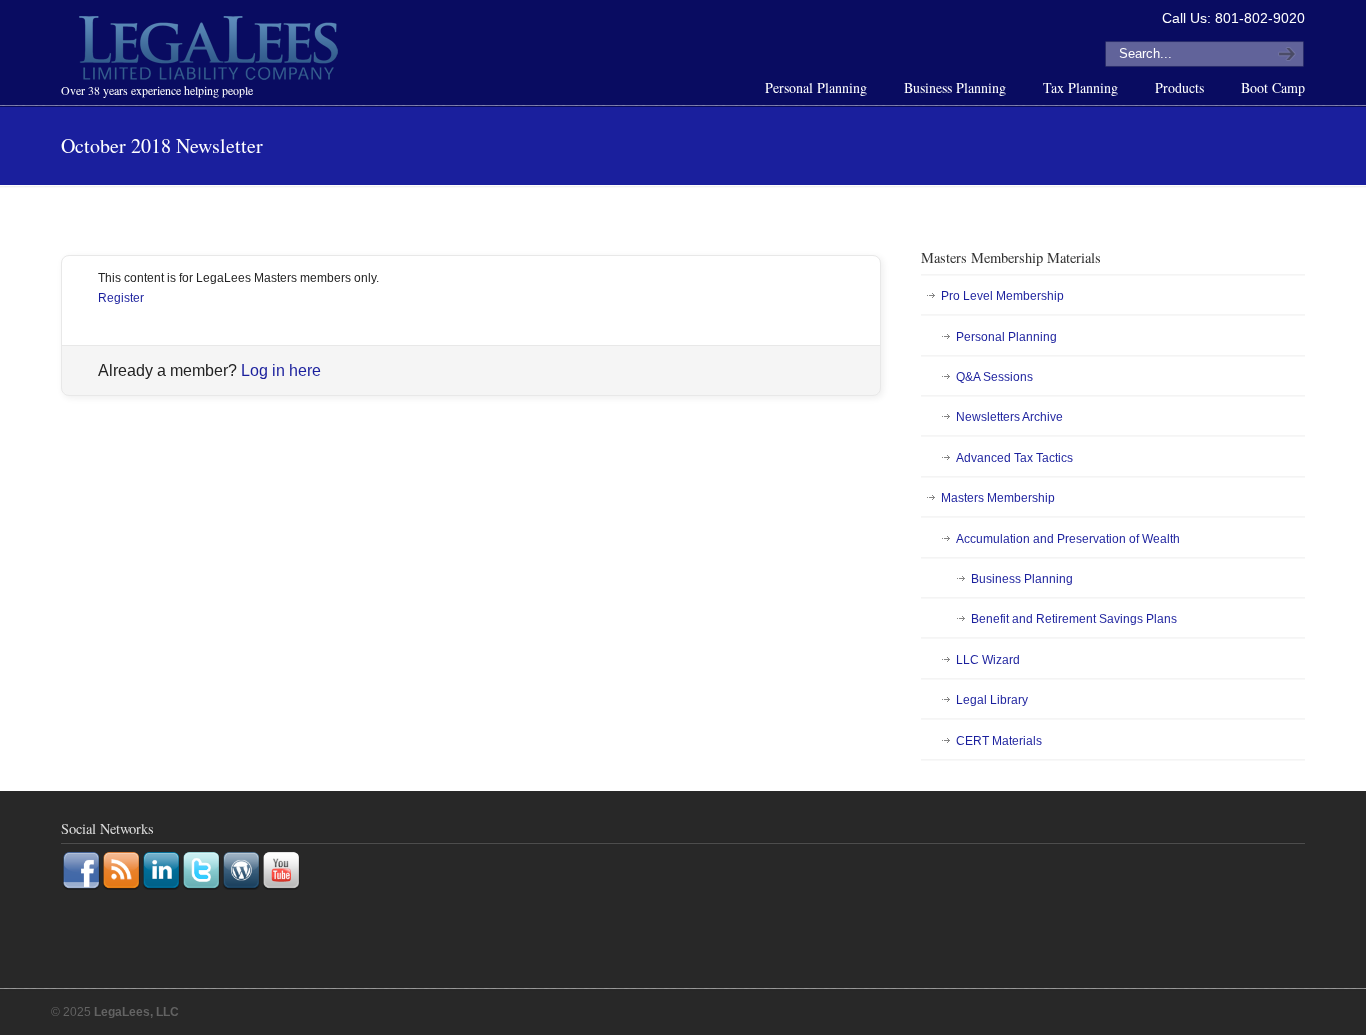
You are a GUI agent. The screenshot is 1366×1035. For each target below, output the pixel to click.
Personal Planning (1006, 337)
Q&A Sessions (994, 377)
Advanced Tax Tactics (1014, 458)
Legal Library (992, 700)
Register (121, 298)
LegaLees (211, 51)
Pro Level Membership (1002, 296)
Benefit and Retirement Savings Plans (1074, 619)
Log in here (281, 370)
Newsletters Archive (1009, 417)
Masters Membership (998, 498)
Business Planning (1022, 579)
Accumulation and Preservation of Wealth (1068, 539)
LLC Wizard (988, 660)
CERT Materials (999, 741)
